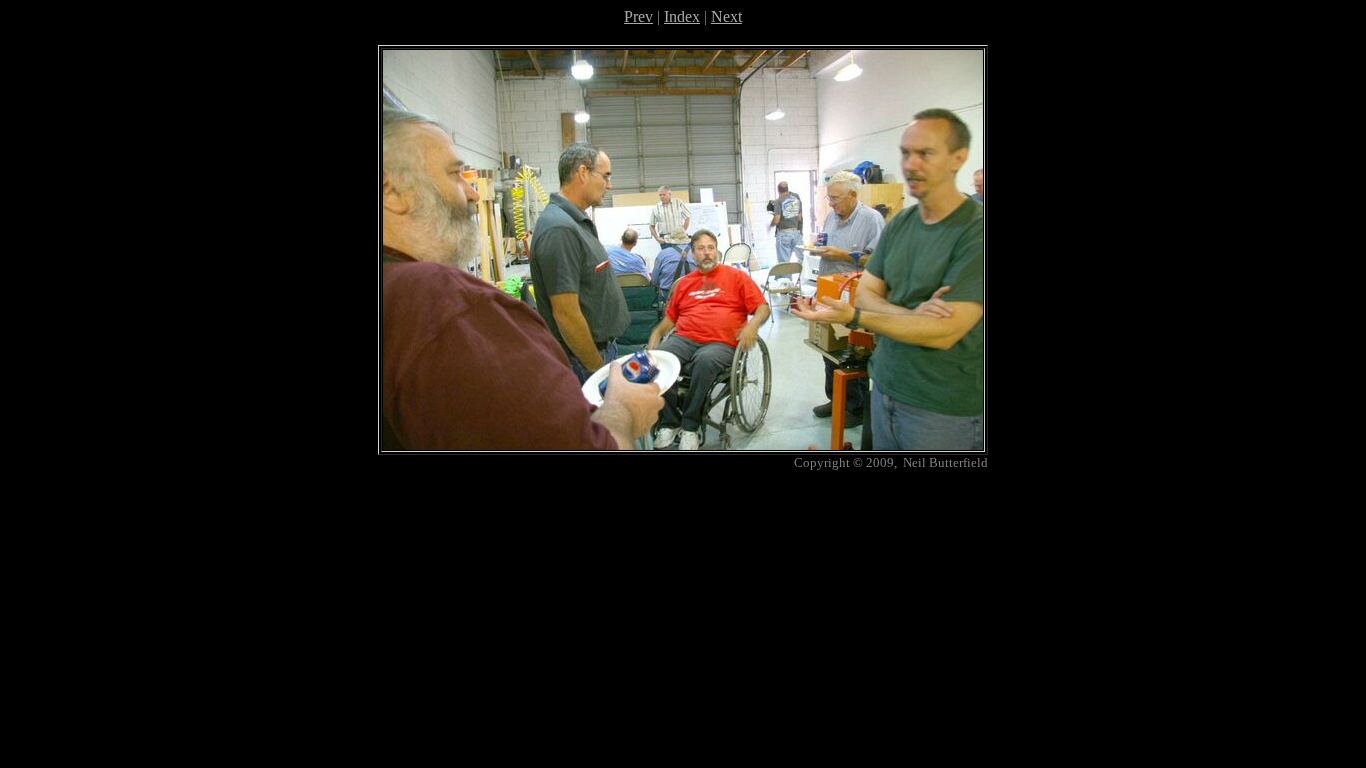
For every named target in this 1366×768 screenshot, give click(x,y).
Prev (638, 16)
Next (726, 16)
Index (682, 16)
